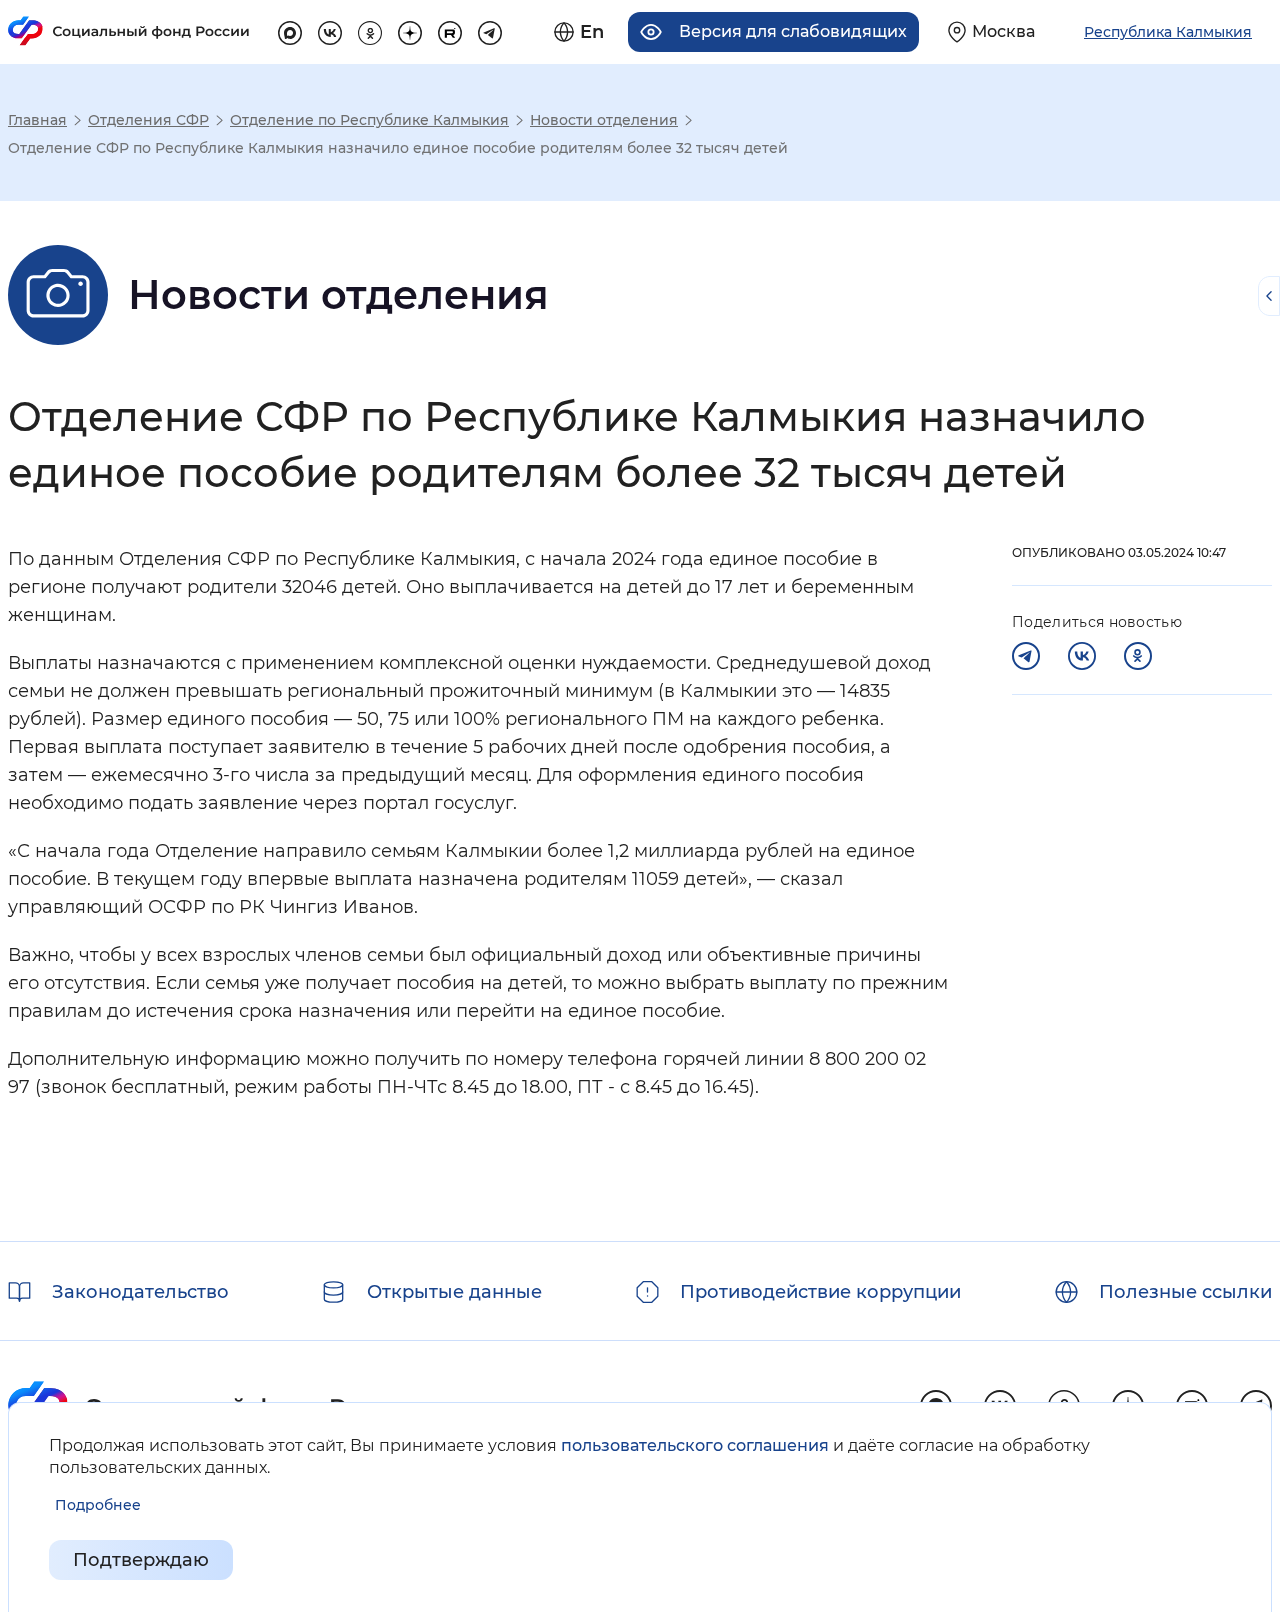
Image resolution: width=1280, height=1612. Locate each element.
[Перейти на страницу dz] (410, 30)
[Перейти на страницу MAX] (290, 30)
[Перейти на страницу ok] (370, 30)
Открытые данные (454, 1292)
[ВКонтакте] (1082, 656)
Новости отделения (604, 120)
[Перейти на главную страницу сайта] (129, 31)
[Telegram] (1026, 656)
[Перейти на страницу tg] (490, 30)
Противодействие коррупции (820, 1292)
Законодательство (140, 1292)
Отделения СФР (148, 120)
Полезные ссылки (1185, 1292)
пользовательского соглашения (695, 1445)
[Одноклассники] (1138, 656)
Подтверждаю (141, 1560)
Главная (37, 120)
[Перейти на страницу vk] (330, 30)
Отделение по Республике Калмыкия (369, 120)
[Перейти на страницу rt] (450, 30)
